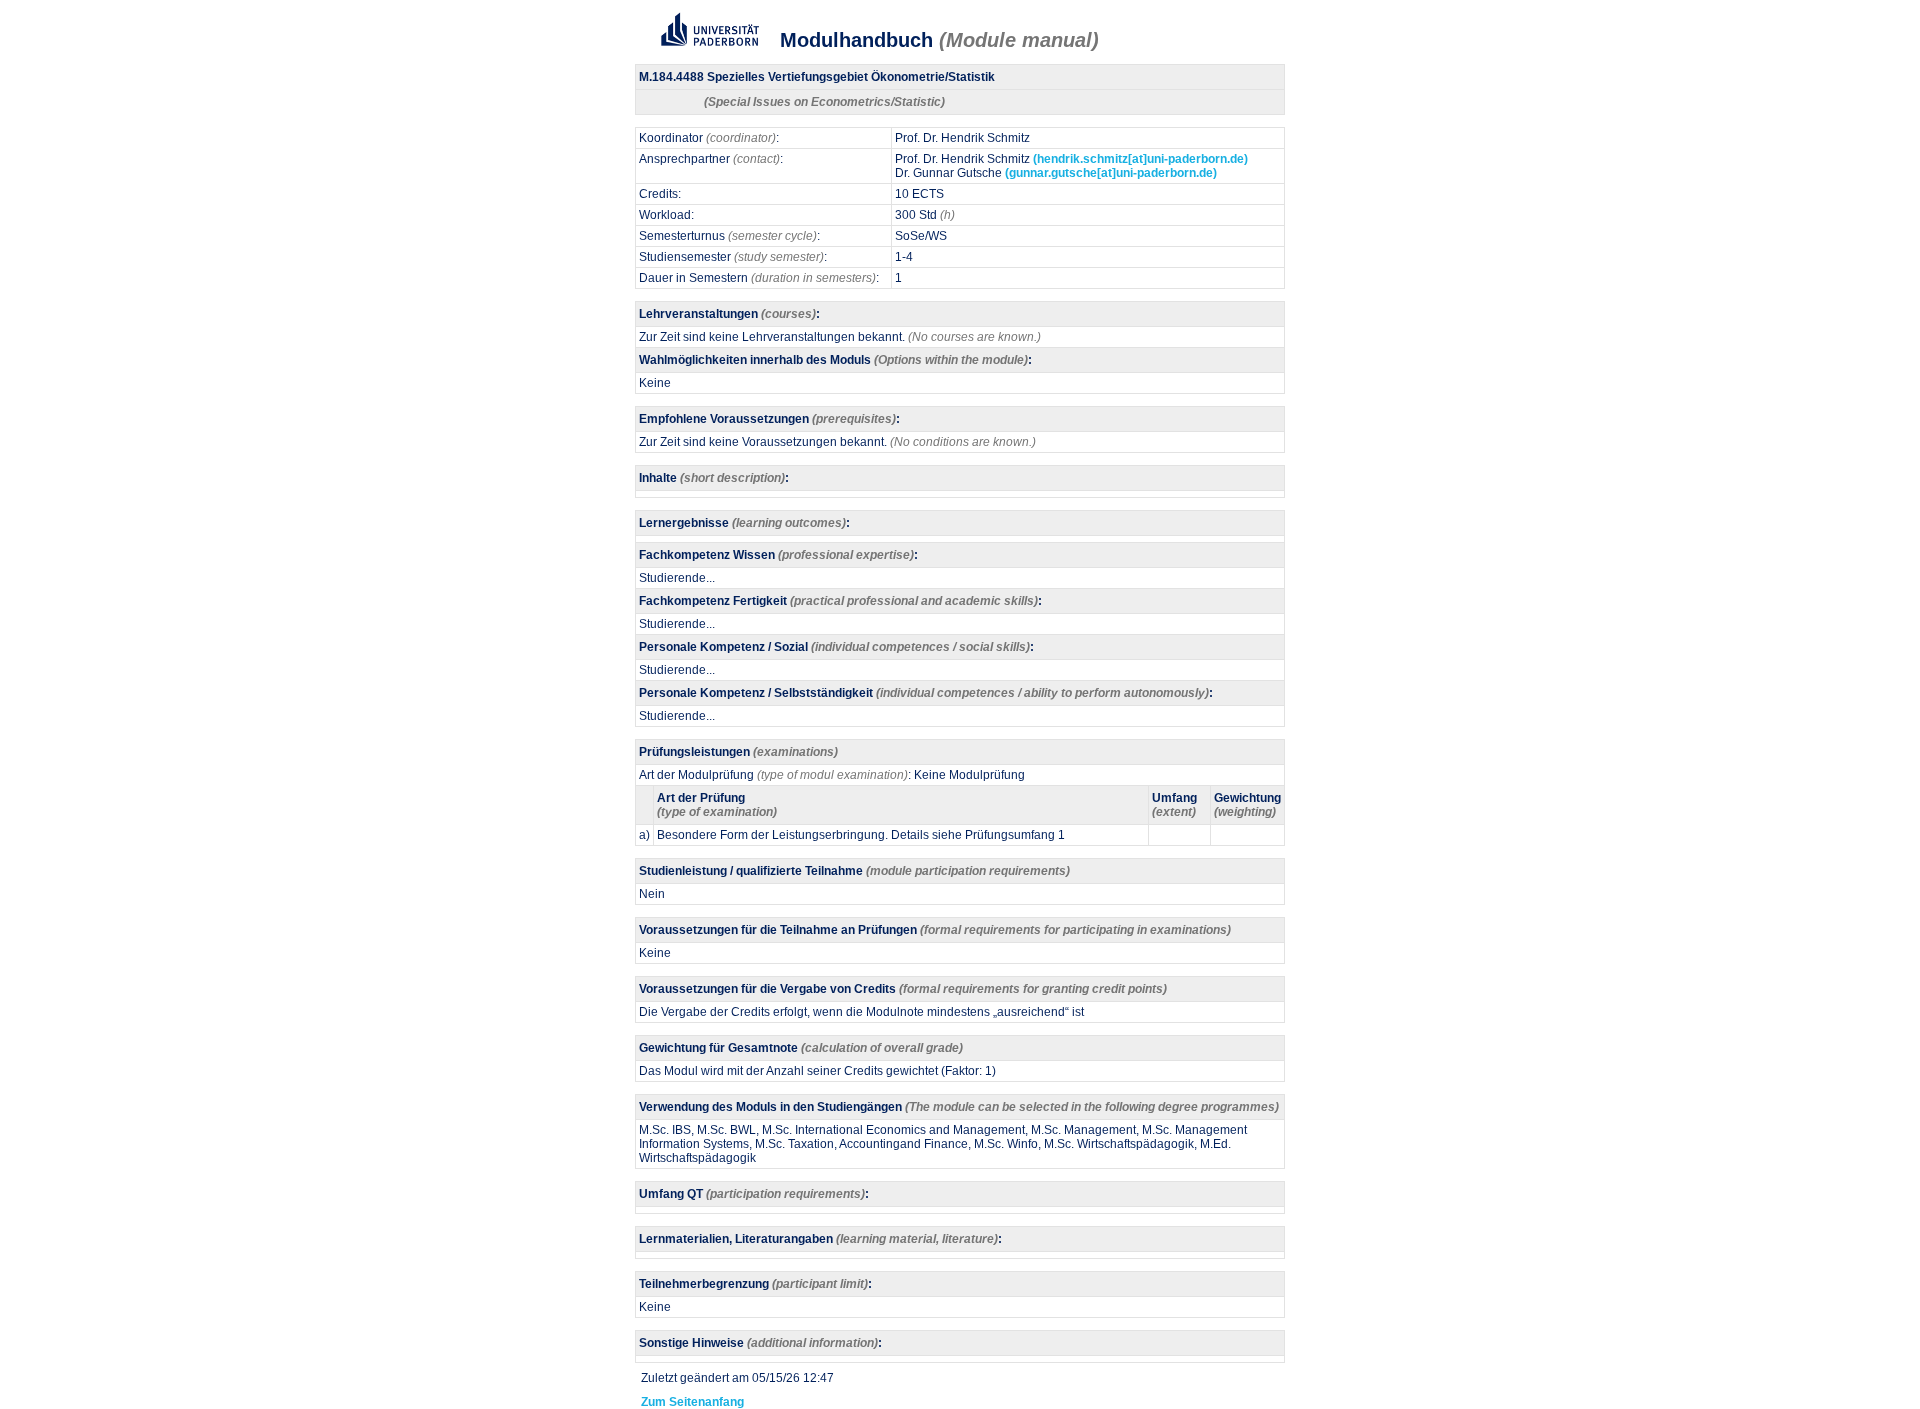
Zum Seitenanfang (689, 1402)
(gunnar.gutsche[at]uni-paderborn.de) (1111, 173)
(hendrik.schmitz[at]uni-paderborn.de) (1140, 159)
